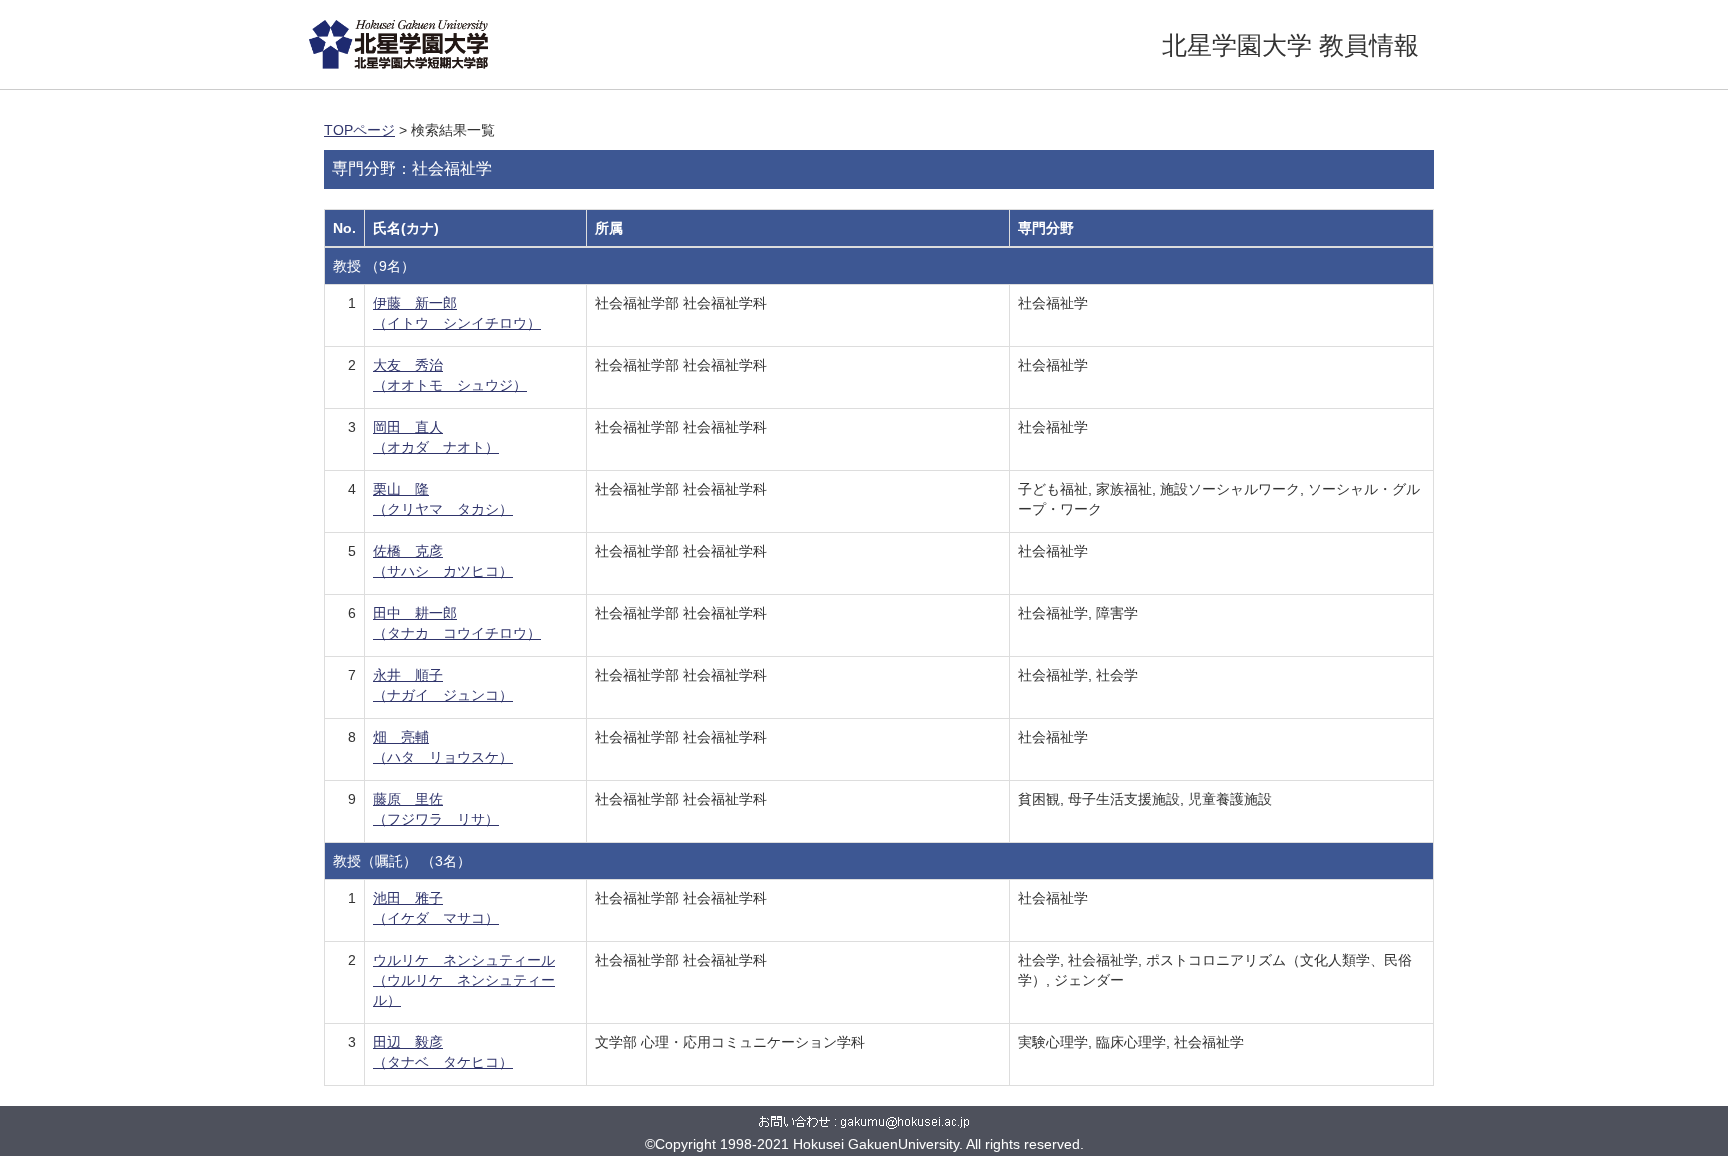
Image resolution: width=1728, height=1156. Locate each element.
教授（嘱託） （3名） (402, 861)
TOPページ (359, 130)
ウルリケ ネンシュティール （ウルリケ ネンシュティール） (464, 980)
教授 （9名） (374, 266)
